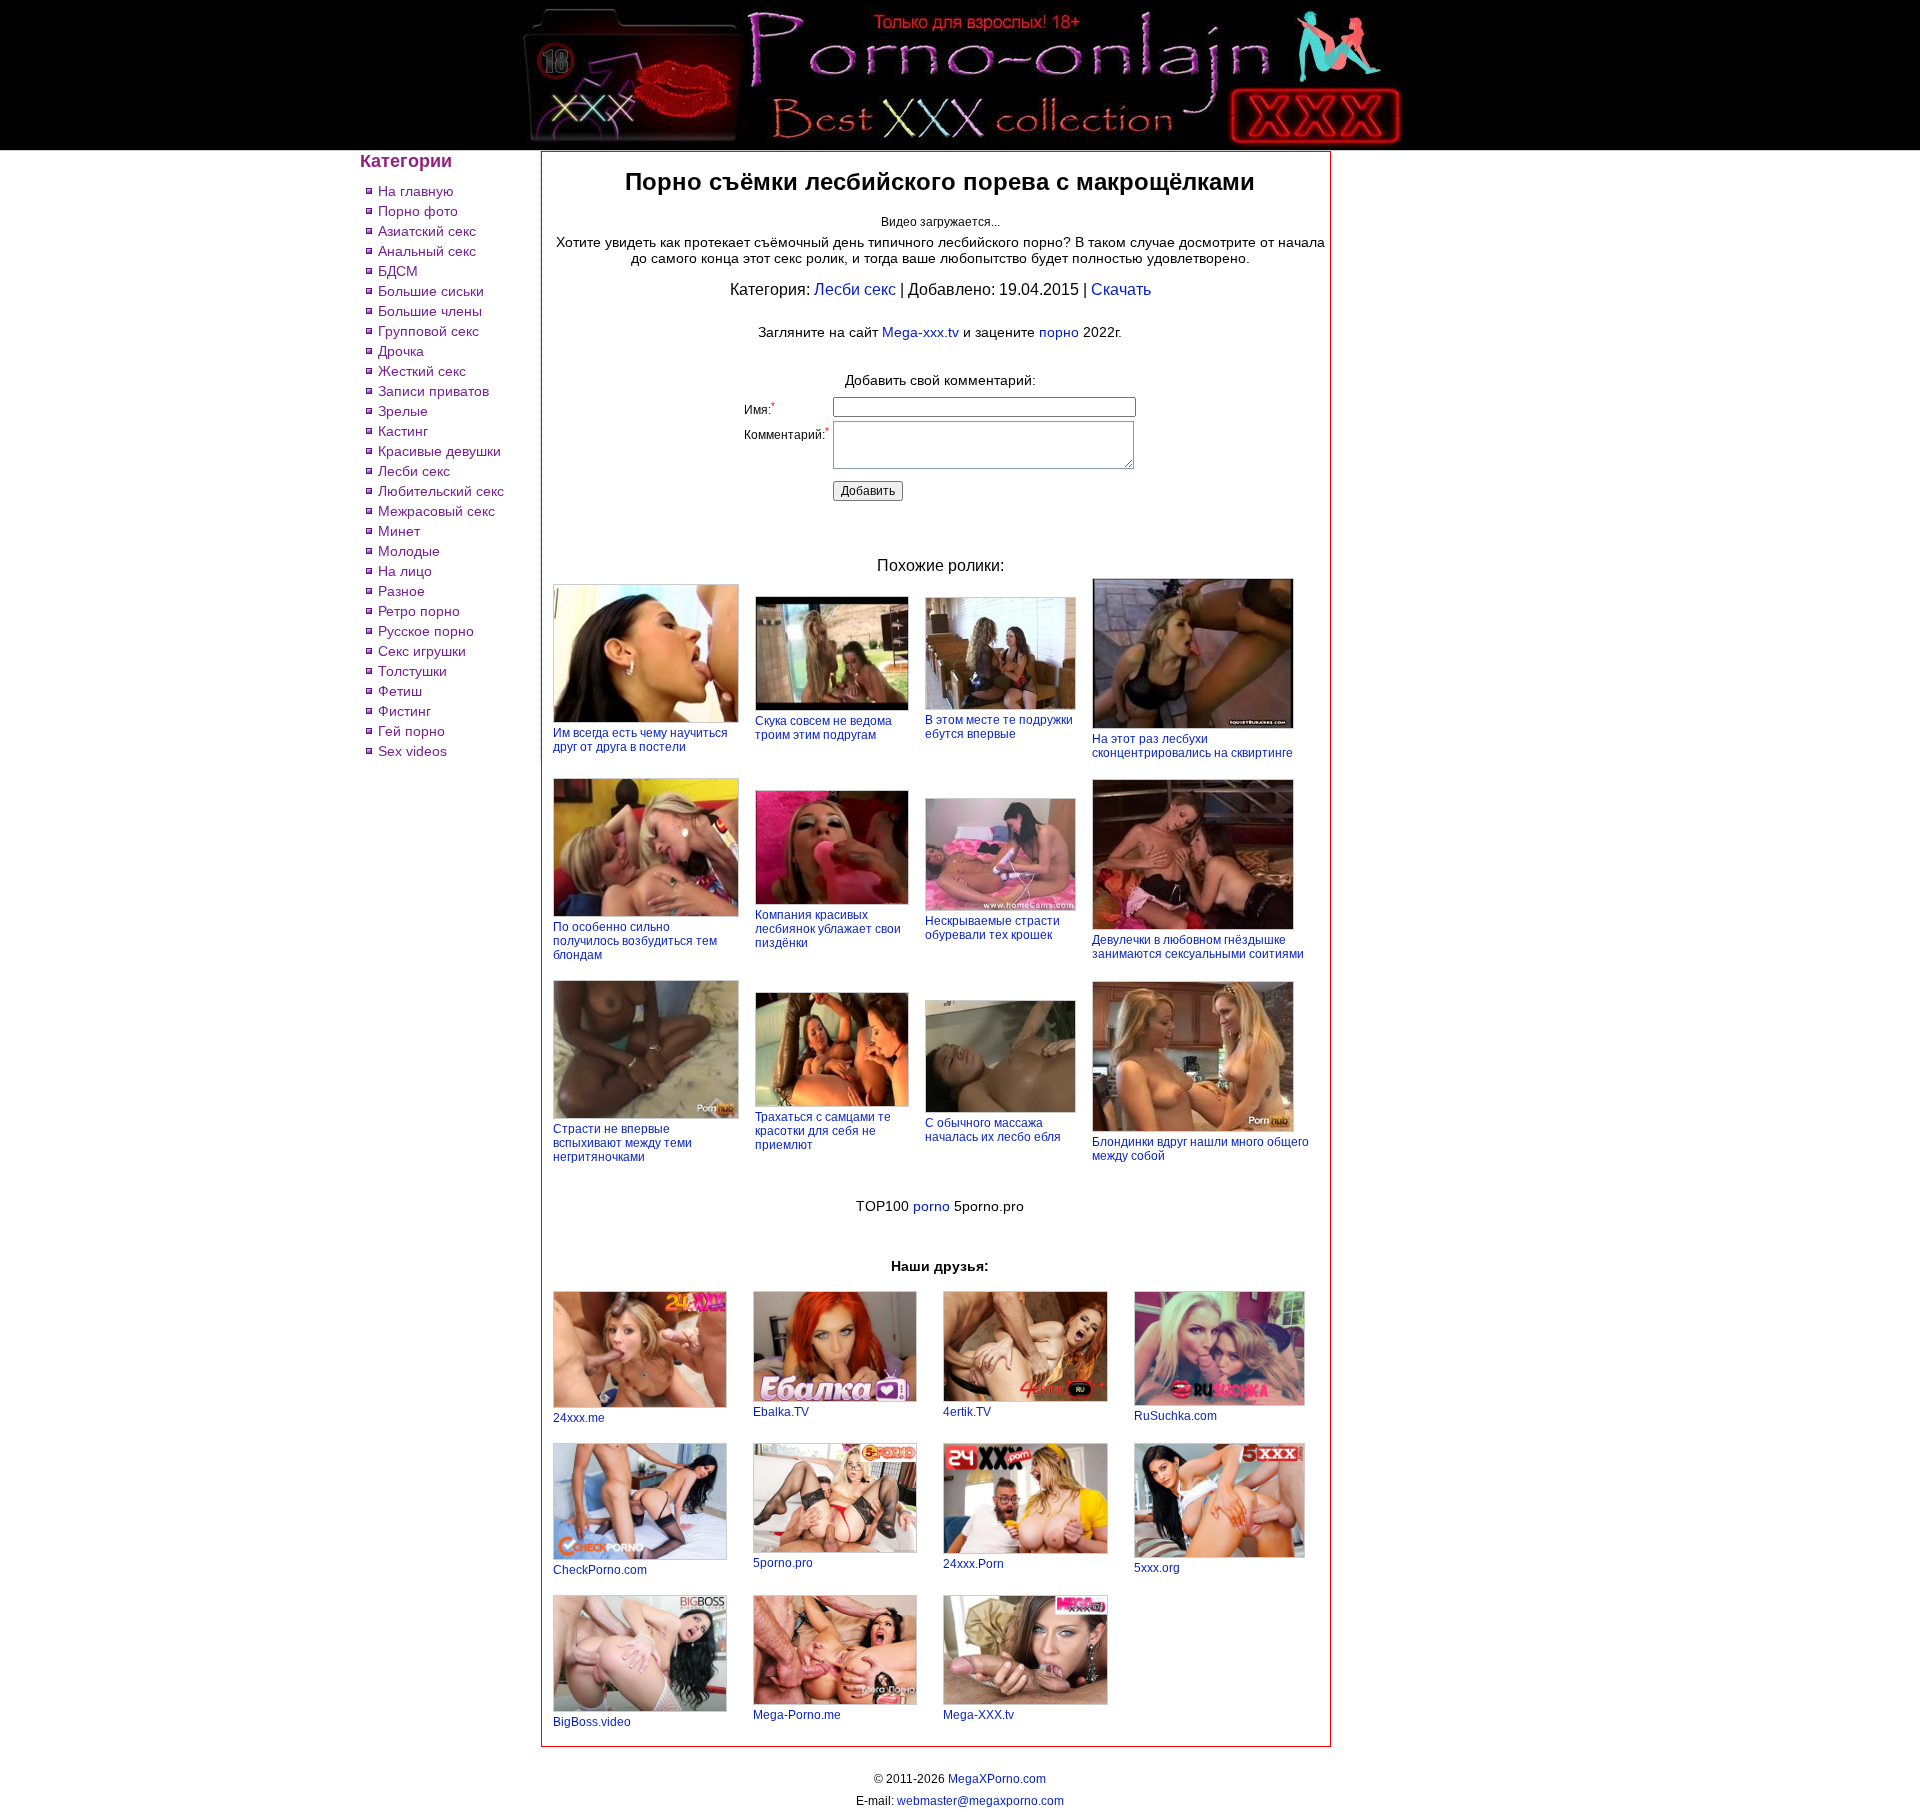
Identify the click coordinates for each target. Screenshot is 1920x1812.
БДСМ (398, 271)
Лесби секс (414, 471)
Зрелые (403, 411)
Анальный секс (427, 251)
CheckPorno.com (600, 1570)
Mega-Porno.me (797, 1715)
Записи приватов (433, 391)
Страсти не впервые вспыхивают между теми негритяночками (622, 1143)
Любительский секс (441, 491)
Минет (399, 531)
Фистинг (404, 711)
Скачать (1121, 289)
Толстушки (412, 671)
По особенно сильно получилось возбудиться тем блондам (635, 941)
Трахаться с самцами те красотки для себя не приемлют (823, 1131)
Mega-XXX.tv (978, 1715)
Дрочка (401, 351)
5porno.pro (783, 1563)
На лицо (405, 571)
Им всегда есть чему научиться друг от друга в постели (640, 740)
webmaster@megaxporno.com (980, 1801)
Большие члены (430, 311)
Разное (401, 591)
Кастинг (403, 431)
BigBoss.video (592, 1722)
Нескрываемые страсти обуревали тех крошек (992, 928)
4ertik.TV (967, 1412)
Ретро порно (419, 611)
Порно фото (418, 211)
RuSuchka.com (1175, 1416)
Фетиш (400, 691)
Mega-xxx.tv (920, 332)
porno (931, 1206)
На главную (416, 191)
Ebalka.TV (781, 1412)
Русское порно (426, 631)
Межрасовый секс (436, 511)
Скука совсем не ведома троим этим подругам (823, 728)
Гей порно (411, 731)
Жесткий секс (422, 371)
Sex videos (412, 751)
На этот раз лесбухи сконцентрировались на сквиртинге (1192, 746)
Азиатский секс (427, 231)
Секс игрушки (422, 651)
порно (1059, 332)
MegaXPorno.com (997, 1779)
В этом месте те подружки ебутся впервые (999, 727)
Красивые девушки (439, 451)
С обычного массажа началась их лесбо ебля (993, 1130)
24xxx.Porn (973, 1564)
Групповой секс (428, 331)
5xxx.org (1157, 1568)
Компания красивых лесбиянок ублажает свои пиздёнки (828, 929)
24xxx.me (579, 1418)
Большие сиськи (431, 291)
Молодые (409, 551)
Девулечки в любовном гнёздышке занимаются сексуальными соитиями (1198, 947)
